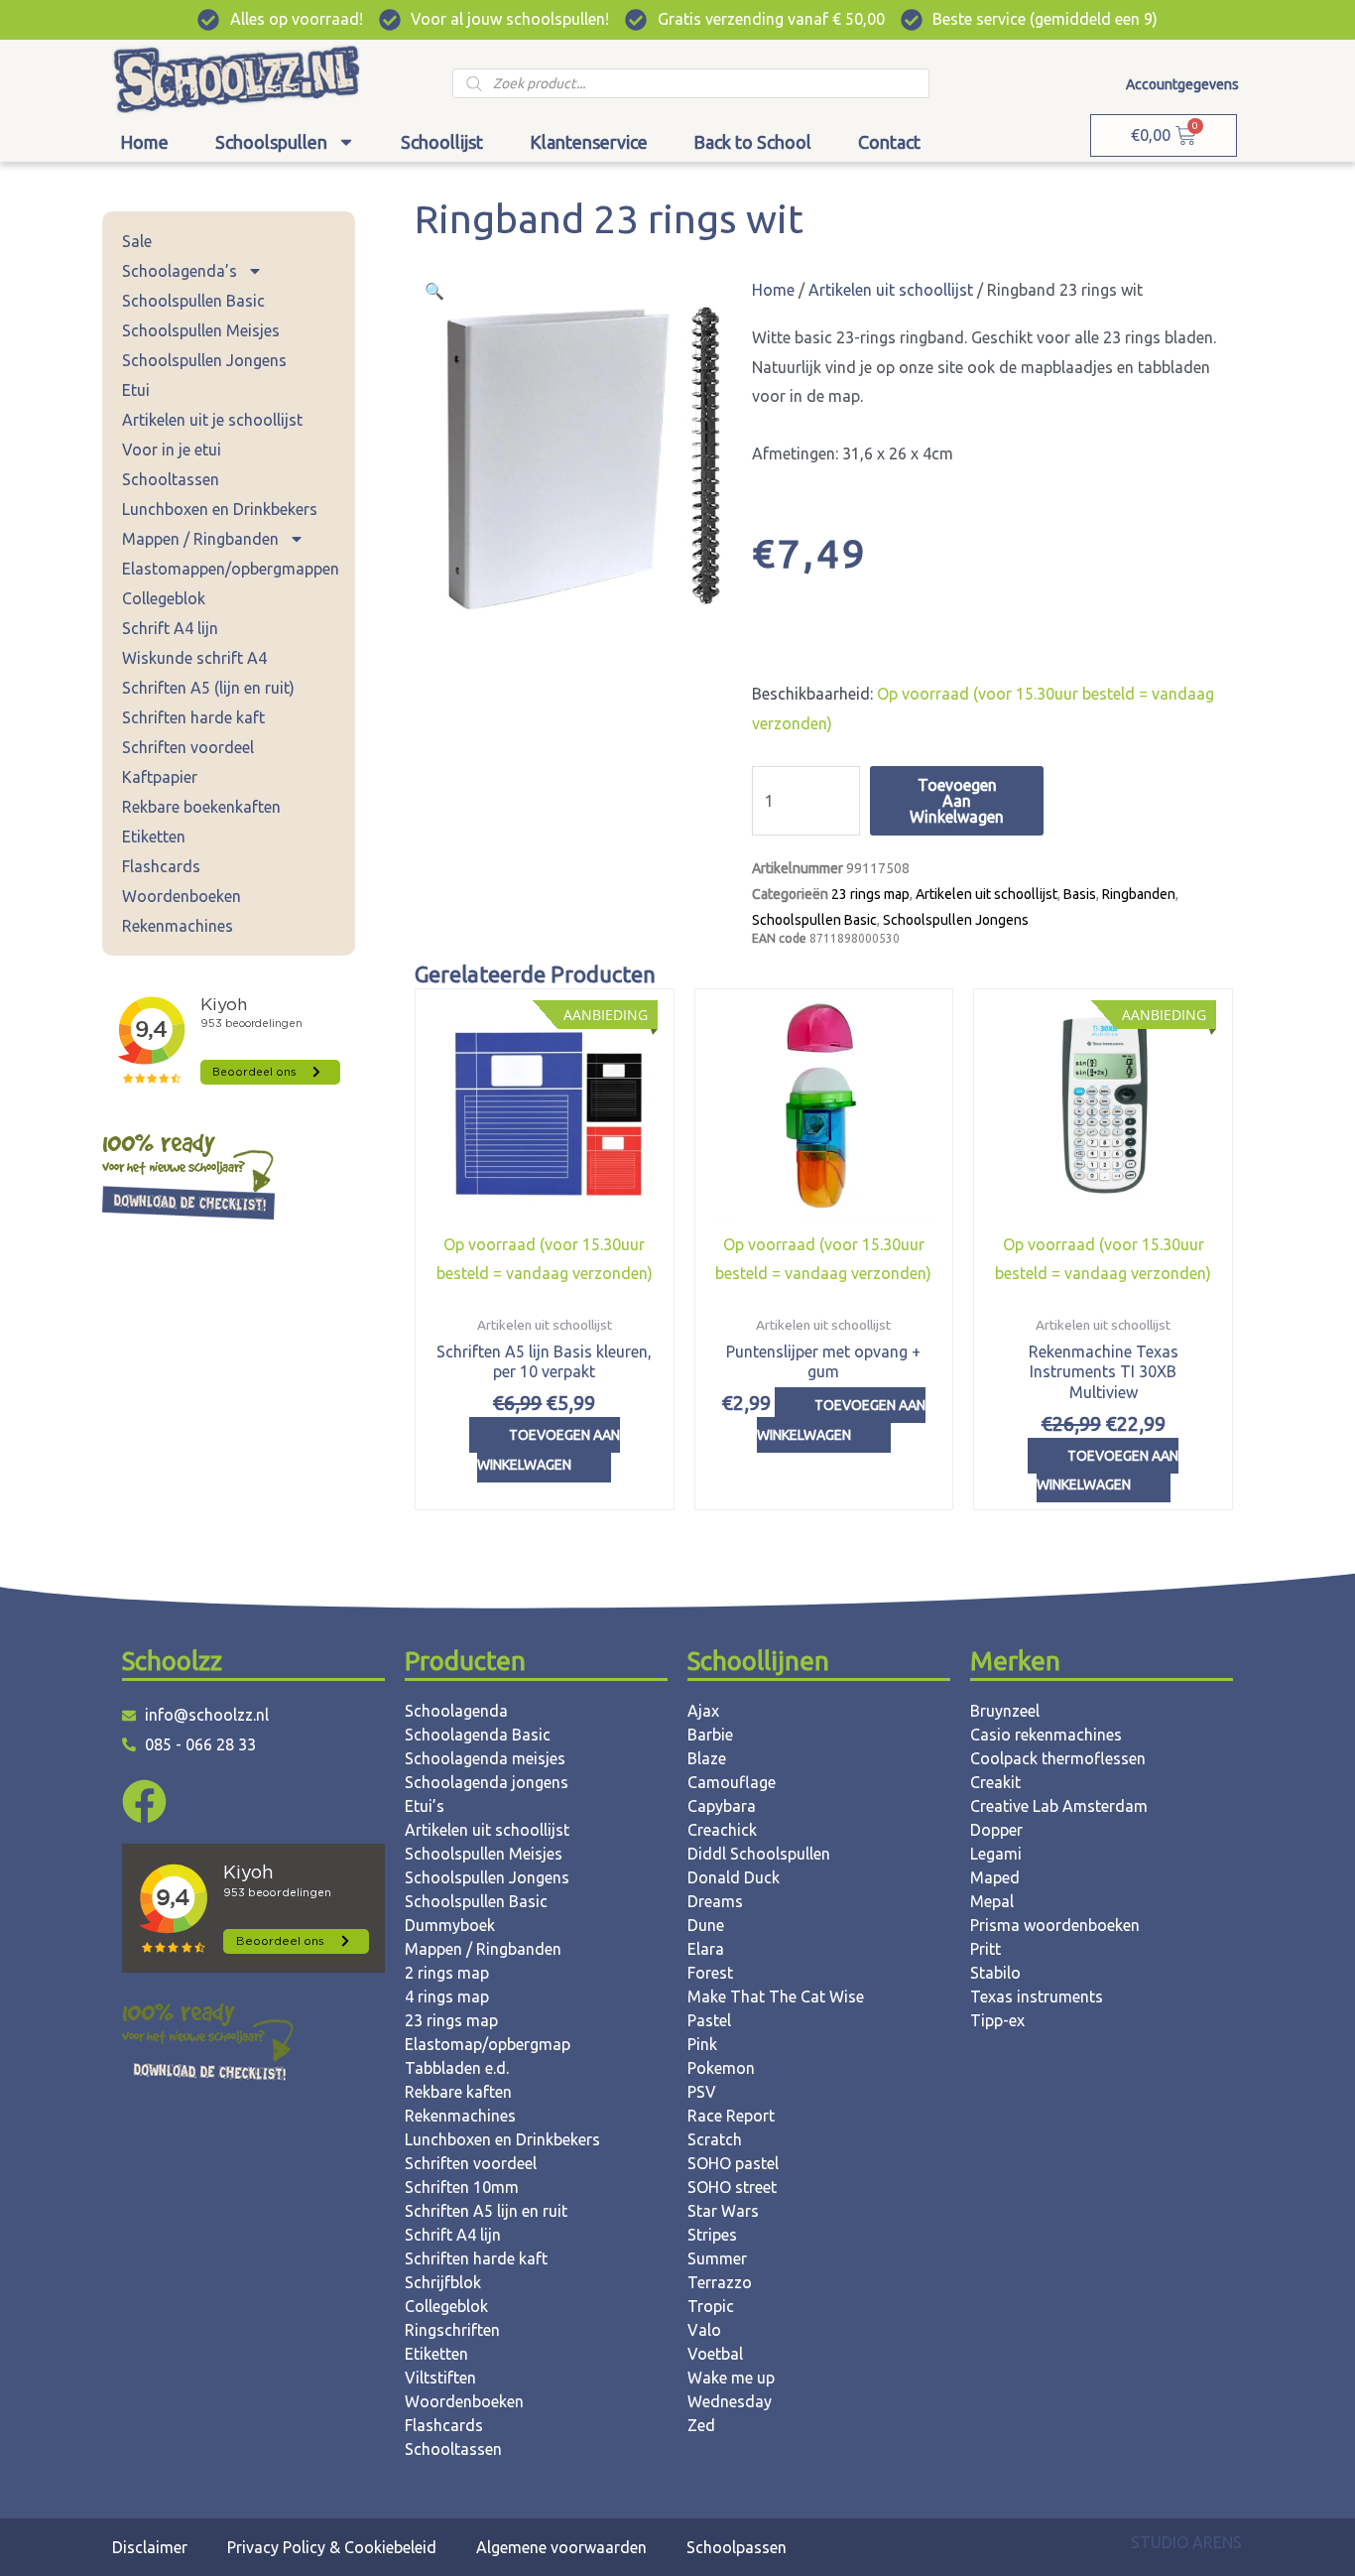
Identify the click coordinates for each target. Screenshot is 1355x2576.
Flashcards (161, 866)
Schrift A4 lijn (170, 628)
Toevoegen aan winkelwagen (957, 801)
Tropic (711, 2306)
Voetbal (715, 2354)
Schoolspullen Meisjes (201, 330)
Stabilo (995, 1973)
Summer (717, 2258)
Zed (701, 2425)
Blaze (707, 1758)
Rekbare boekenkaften (201, 807)
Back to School (752, 142)
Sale (137, 241)
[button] (434, 291)
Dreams (715, 1901)
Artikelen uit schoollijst (891, 290)
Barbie (710, 1735)
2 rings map (447, 1973)
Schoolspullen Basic (193, 301)
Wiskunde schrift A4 (194, 658)
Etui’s (425, 1806)
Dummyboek (450, 1925)
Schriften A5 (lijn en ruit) (208, 688)
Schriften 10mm (462, 2187)
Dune (706, 1925)
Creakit (995, 1782)
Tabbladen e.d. (457, 2068)
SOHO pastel (733, 2163)
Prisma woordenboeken (1055, 1925)
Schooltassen (171, 479)
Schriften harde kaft (193, 717)
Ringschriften (452, 2330)
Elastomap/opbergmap (488, 2044)
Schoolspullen (271, 142)
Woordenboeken (182, 896)
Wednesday (730, 2401)
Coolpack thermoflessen (1058, 1758)
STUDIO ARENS (1186, 2542)
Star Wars (723, 2211)
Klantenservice (589, 142)
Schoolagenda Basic (478, 1735)
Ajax (703, 1711)
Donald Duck (734, 1877)
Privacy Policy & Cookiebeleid (332, 2547)
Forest (710, 1973)
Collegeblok (164, 598)
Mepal (992, 1901)
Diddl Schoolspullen (759, 1854)
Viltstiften (440, 2378)
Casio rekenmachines (1046, 1735)
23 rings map (870, 894)
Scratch (715, 2139)
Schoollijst (442, 142)
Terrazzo (720, 2282)
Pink (702, 2044)
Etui (136, 390)
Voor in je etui (172, 450)
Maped (995, 1877)
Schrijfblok (443, 2282)
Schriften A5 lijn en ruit (486, 2211)
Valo (704, 2330)
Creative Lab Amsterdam (1059, 1806)
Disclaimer (150, 2547)
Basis (1080, 894)
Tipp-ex (997, 2020)
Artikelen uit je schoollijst (212, 420)
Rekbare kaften (458, 2092)
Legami (996, 1854)
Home (144, 142)
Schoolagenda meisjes (485, 1758)
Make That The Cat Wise (776, 1996)
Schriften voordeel (188, 747)
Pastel (709, 2020)
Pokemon (721, 2068)
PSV (702, 2092)
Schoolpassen (737, 2547)
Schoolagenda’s (180, 271)
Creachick (722, 1830)
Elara (706, 1949)
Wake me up (731, 2378)
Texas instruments (1037, 1996)
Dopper (996, 1830)
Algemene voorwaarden (561, 2547)
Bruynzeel (1005, 1711)
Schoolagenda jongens (487, 1782)
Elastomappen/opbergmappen (231, 569)
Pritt (985, 1949)
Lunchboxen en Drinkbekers (220, 509)
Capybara (722, 1806)
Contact (889, 142)
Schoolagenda (456, 1711)
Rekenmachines (178, 926)
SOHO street (732, 2187)
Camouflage (732, 1782)
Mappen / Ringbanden (200, 539)
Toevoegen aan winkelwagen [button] (549, 1450)
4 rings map (447, 1996)
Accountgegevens (1182, 84)
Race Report (731, 2116)
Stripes (712, 2235)
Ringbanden (1139, 894)
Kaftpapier (160, 777)
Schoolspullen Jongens (204, 360)
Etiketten (154, 837)
